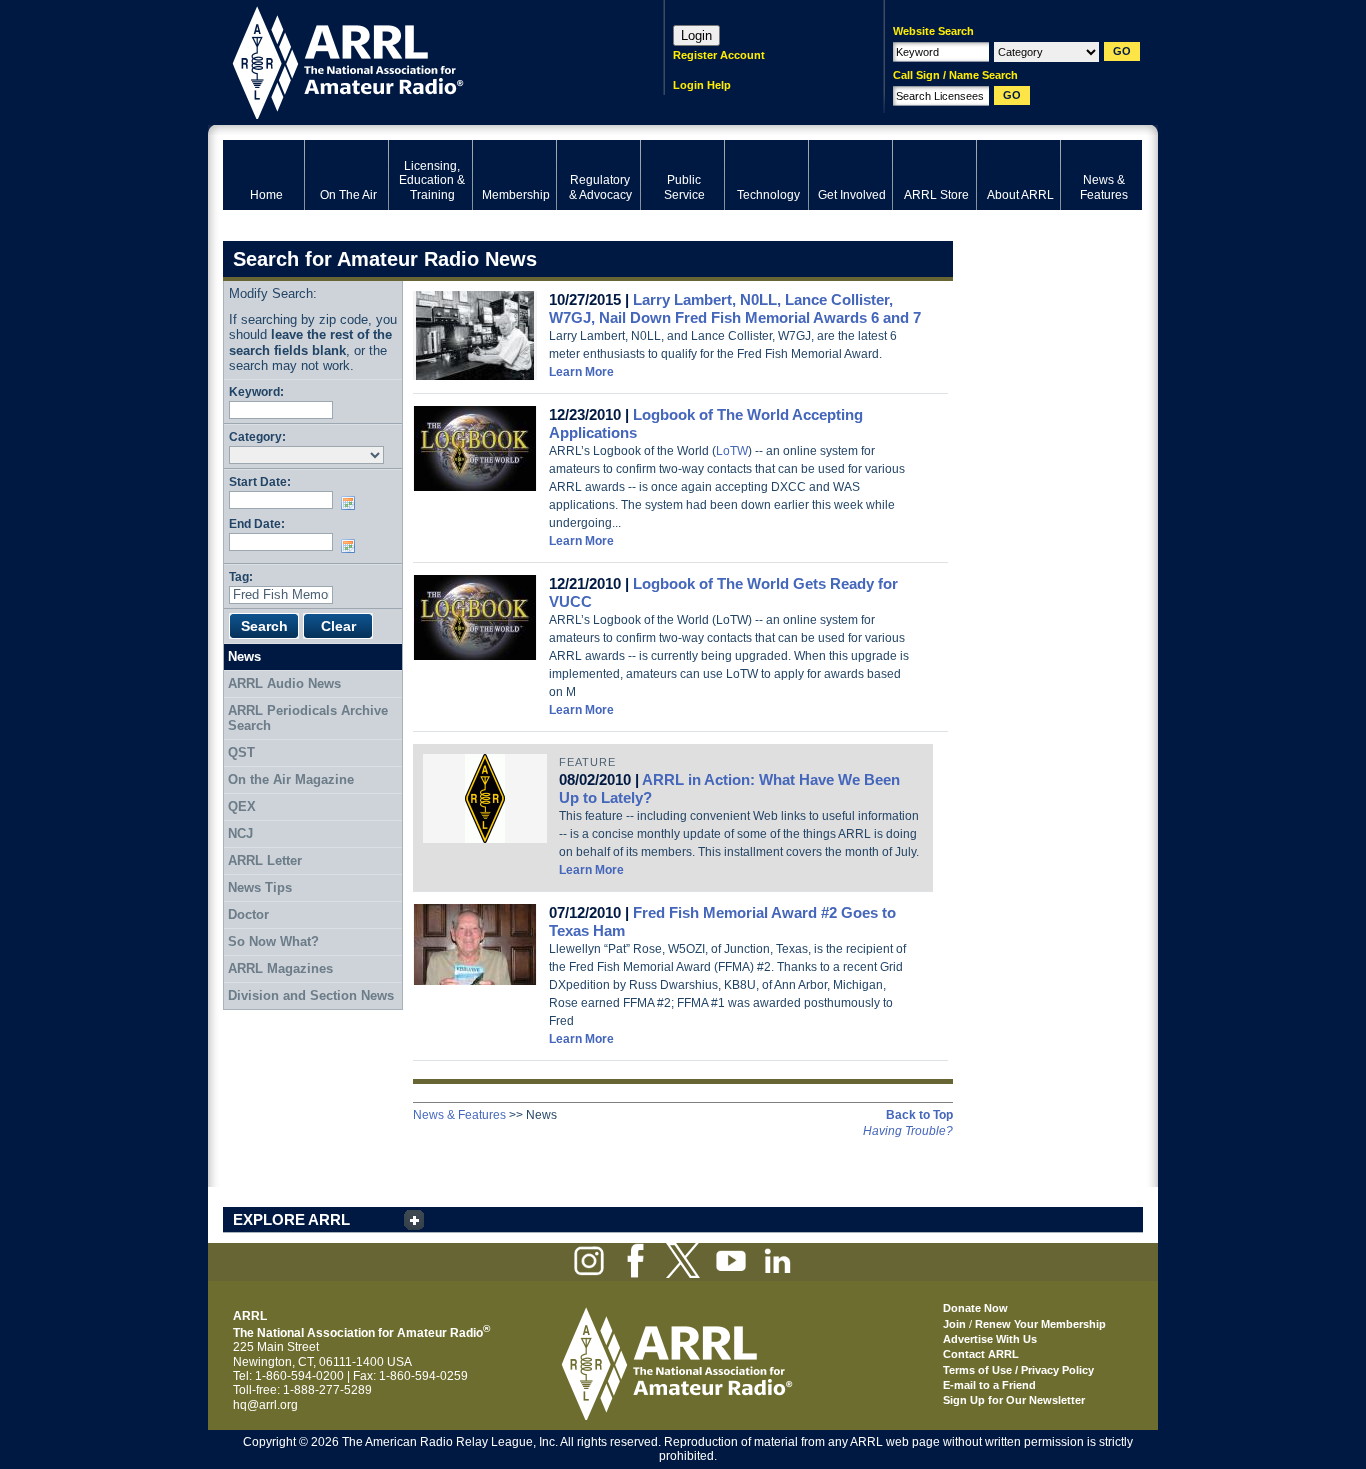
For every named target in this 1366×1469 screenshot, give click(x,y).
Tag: (241, 576)
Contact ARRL (981, 1354)
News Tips (260, 887)
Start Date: (260, 481)
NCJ (240, 833)
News (244, 656)
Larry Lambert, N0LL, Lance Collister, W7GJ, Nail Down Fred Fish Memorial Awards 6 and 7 (735, 308)
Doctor (248, 914)
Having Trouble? (908, 1131)
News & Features (459, 1115)
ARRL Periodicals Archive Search (308, 718)
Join (954, 1324)
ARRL (417, 60)
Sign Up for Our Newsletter (1014, 1400)
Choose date (352, 503)
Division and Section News (311, 995)
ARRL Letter (265, 860)
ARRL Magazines (280, 968)
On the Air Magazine (291, 779)
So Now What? (273, 941)
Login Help (702, 85)
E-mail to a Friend (989, 1385)
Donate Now (975, 1308)
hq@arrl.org (265, 1405)
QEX (242, 806)
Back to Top (919, 1115)
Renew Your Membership (1040, 1324)
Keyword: (256, 391)
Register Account (719, 55)
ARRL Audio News (284, 683)
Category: (257, 436)
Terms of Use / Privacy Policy (1018, 1370)
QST (241, 752)
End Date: (257, 523)
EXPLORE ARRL (291, 1219)
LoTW (732, 451)
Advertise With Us (990, 1339)
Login (696, 35)
